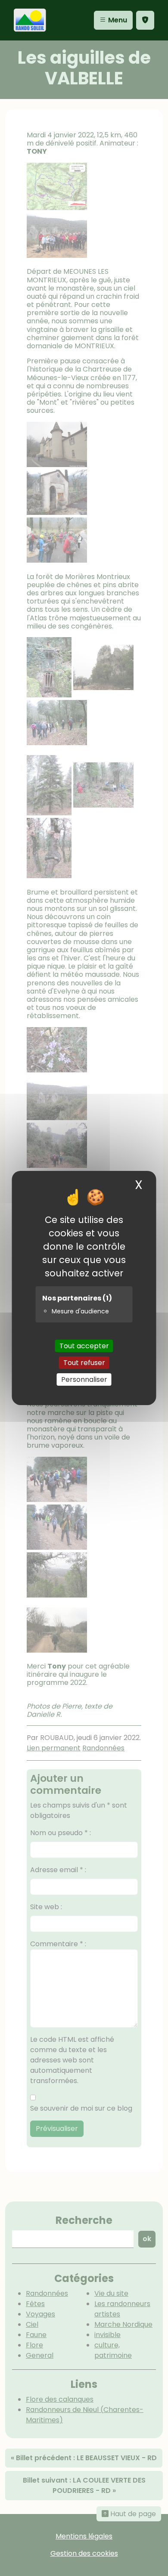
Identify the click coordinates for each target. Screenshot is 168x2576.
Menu (117, 20)
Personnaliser (84, 1379)
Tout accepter (84, 1345)
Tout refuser (84, 1363)
